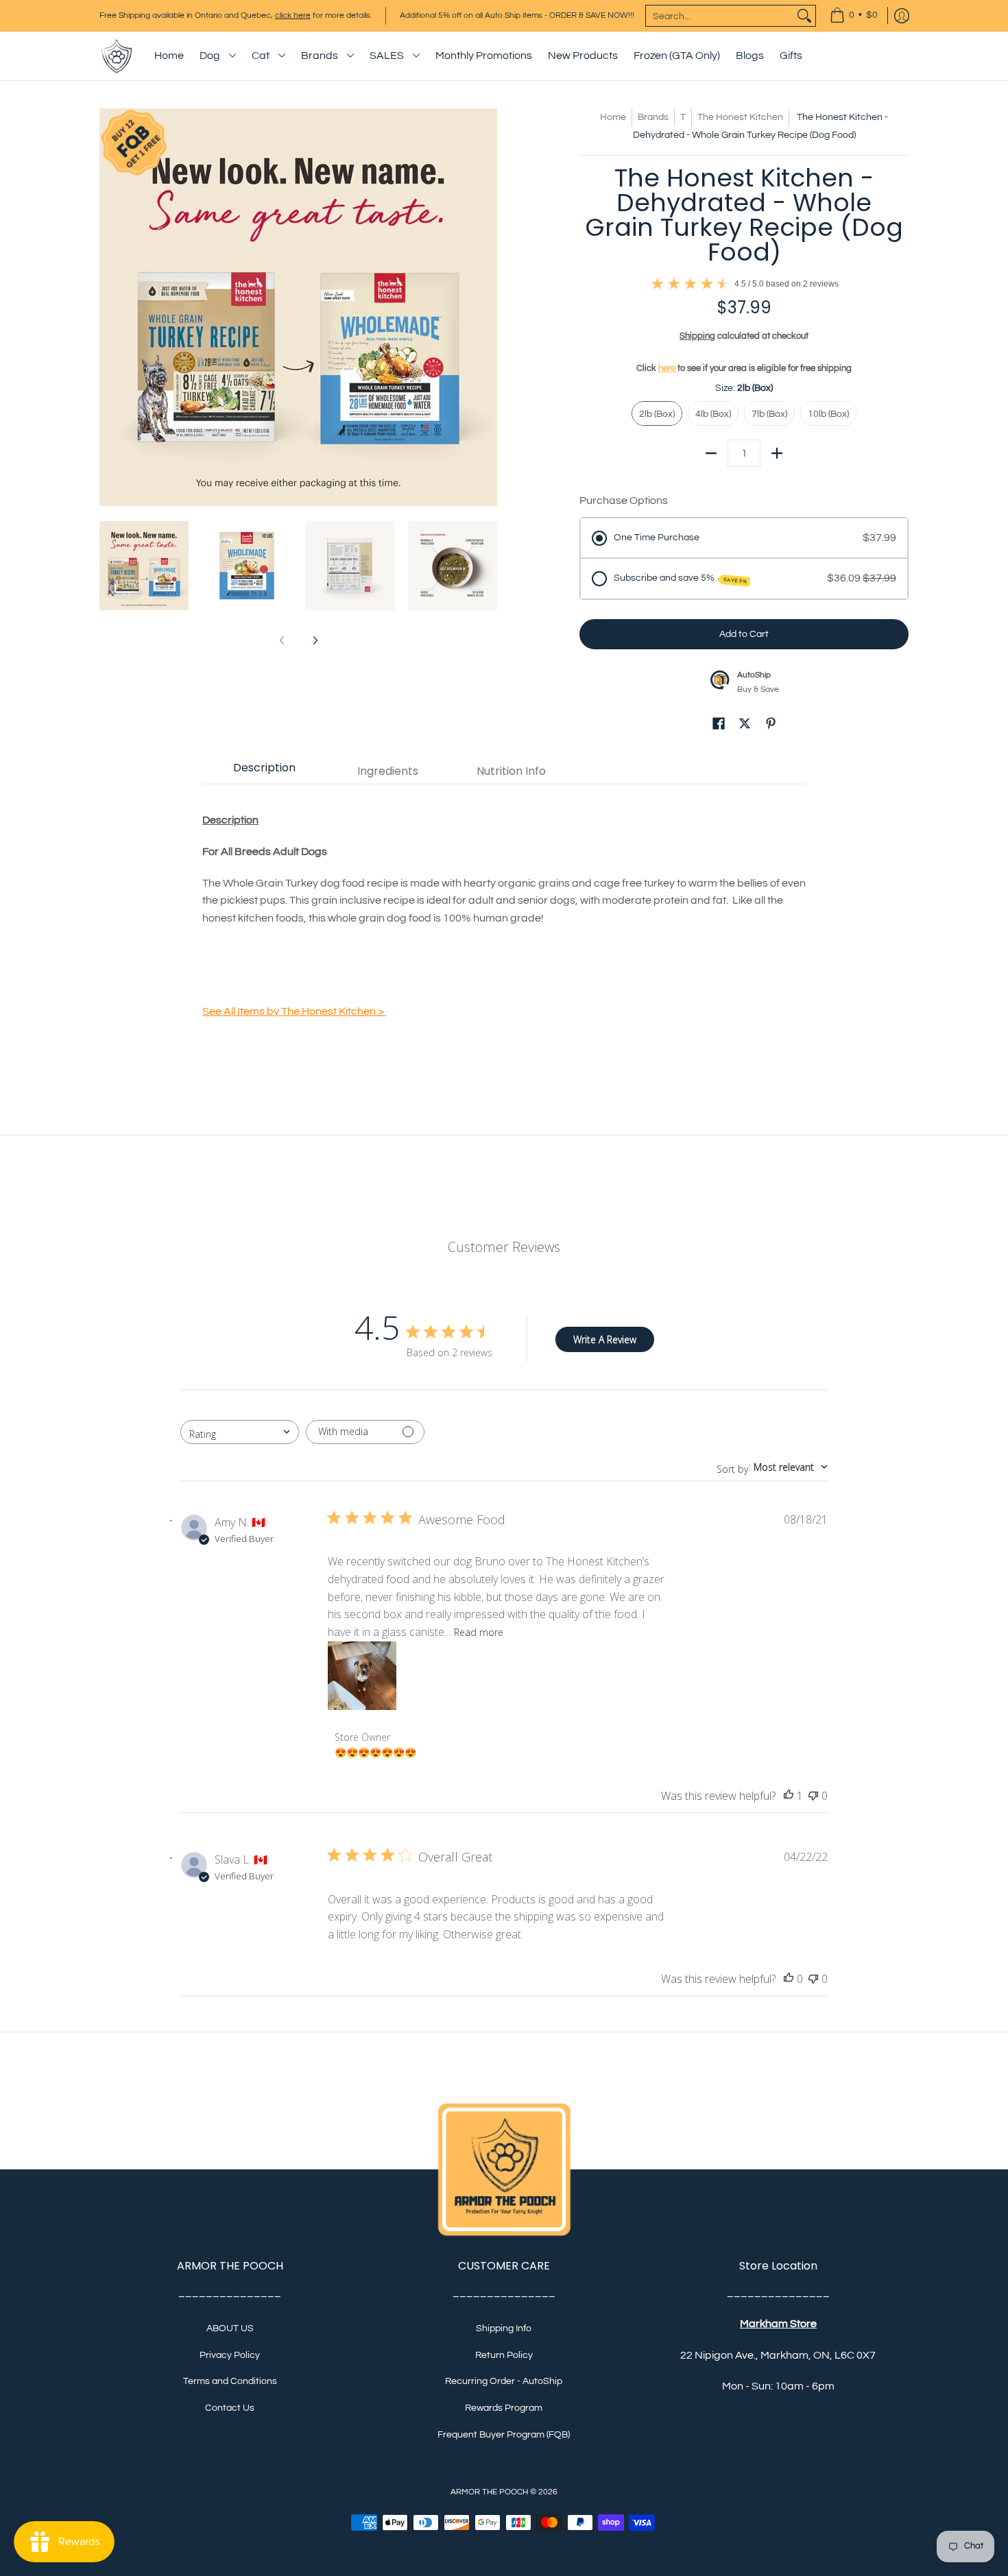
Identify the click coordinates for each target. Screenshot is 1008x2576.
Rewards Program (504, 2408)
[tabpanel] (504, 918)
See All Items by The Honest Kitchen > (294, 1011)
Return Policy (504, 2355)
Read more (479, 1632)
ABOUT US (230, 2328)
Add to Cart (744, 634)
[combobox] (720, 16)
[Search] (804, 16)
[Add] (777, 453)
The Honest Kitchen (740, 117)
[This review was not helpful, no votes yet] (813, 1796)
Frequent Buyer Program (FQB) (504, 2435)
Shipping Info (504, 2328)
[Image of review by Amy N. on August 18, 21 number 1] (362, 1676)
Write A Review (605, 1339)
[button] (719, 726)
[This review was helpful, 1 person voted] (789, 1796)
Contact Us (230, 2408)
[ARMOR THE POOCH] (117, 56)
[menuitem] (854, 16)
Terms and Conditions (230, 2381)
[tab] (264, 771)
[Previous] (109, 307)
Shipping (697, 336)
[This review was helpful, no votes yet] (789, 1979)
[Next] (488, 307)
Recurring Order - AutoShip (504, 2381)
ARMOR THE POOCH (489, 2492)
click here (293, 15)
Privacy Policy (230, 2355)
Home (613, 117)
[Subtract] (711, 453)
